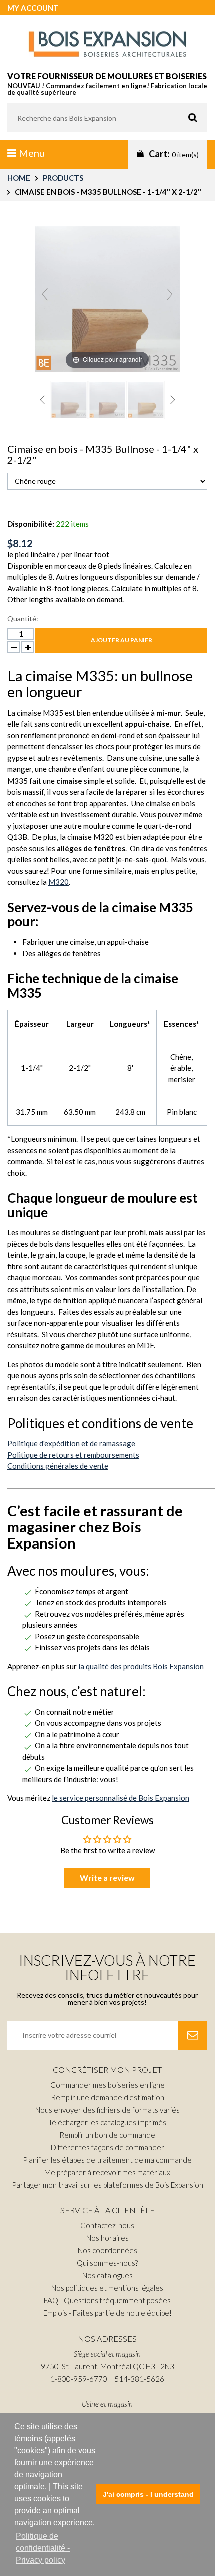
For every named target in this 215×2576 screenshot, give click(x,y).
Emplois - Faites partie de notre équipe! (108, 2313)
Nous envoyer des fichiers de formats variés (108, 2110)
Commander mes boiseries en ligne (108, 2085)
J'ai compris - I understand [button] (148, 2494)
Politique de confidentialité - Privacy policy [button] (43, 2548)
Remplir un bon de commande (107, 2135)
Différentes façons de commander (108, 2147)
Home (19, 178)
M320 (59, 882)
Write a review (107, 1877)
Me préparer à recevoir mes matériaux (107, 2172)
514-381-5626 (139, 2379)
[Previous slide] (45, 294)
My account (33, 8)
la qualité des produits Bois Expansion (141, 1666)
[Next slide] (170, 294)
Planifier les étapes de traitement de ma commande (107, 2160)
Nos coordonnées (108, 2250)
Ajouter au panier (122, 640)
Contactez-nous (107, 2225)
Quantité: (23, 618)
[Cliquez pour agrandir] (107, 298)
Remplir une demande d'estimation (108, 2097)
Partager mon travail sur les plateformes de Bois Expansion (108, 2185)
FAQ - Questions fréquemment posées (107, 2300)
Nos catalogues (108, 2275)
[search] (107, 118)
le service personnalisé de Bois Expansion (121, 1798)
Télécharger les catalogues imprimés (107, 2122)
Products (63, 178)
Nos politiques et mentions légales (107, 2288)
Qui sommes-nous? (107, 2263)
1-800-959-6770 (79, 2379)
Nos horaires (108, 2238)
